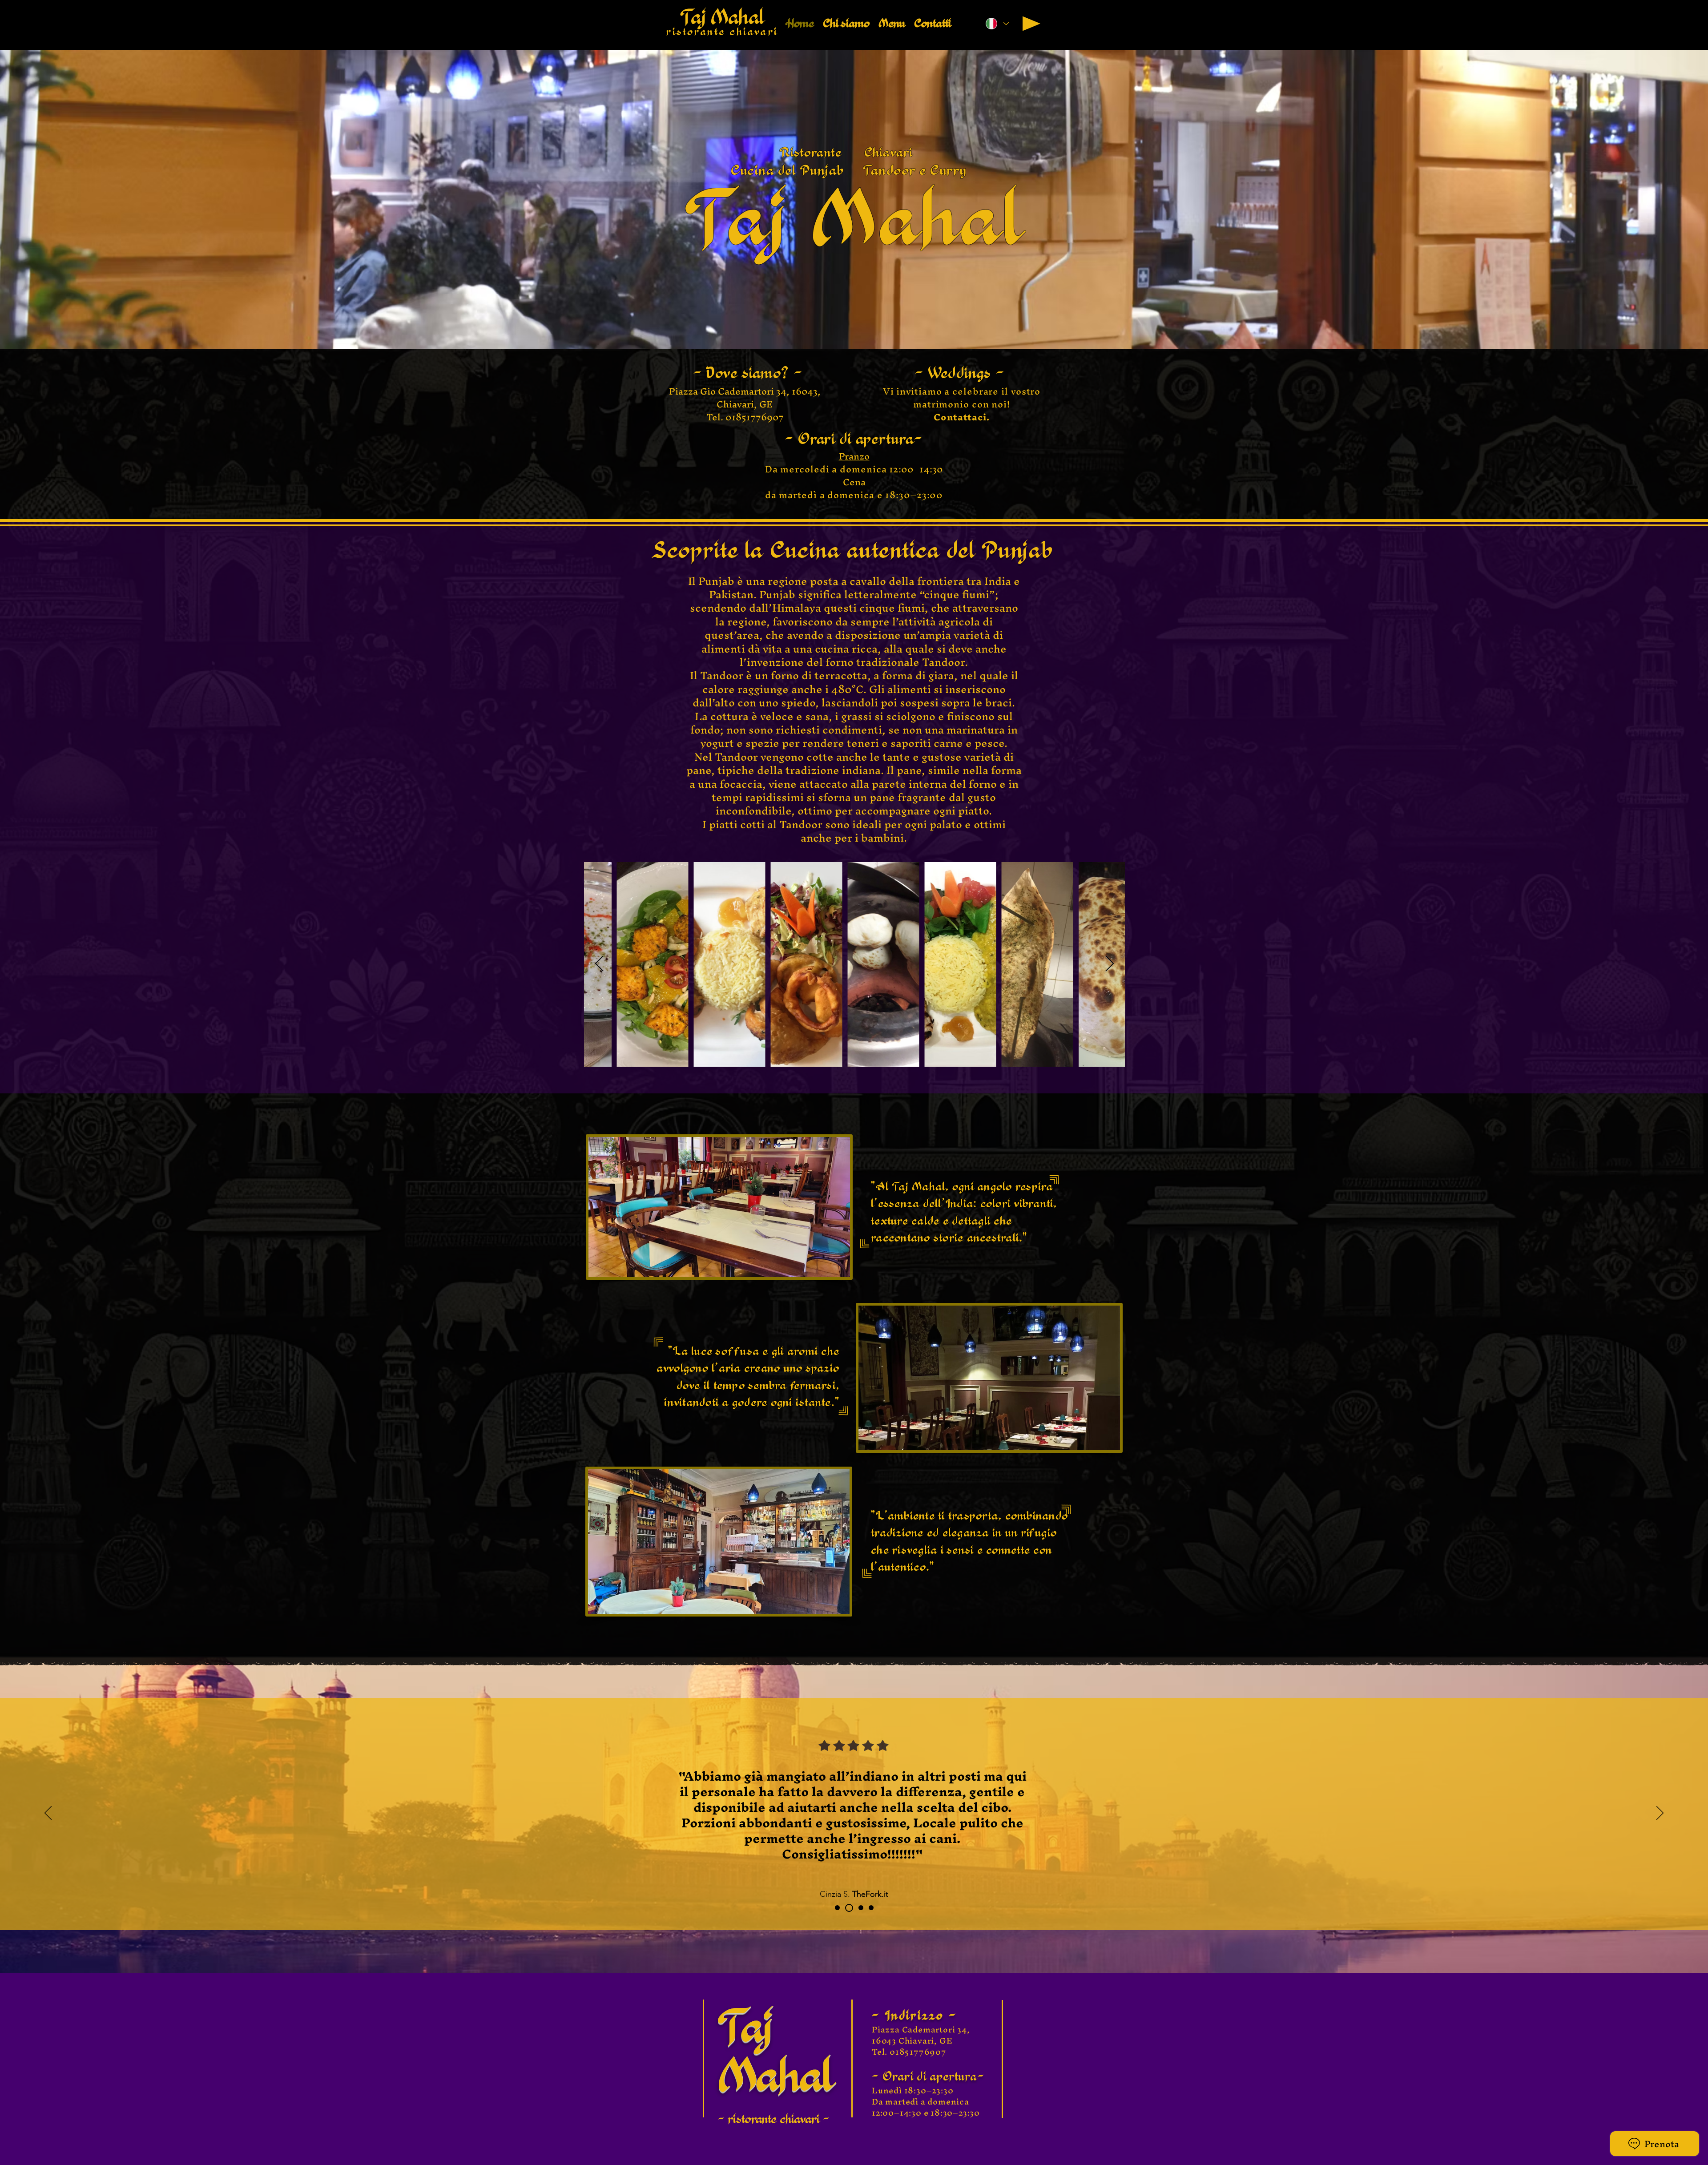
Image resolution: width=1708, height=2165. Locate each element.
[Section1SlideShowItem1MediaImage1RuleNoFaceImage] (837, 1908)
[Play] (1031, 24)
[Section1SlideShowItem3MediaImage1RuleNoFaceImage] (858, 1908)
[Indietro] (48, 1814)
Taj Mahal (722, 17)
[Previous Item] (599, 964)
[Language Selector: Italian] (997, 24)
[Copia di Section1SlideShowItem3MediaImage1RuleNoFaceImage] (870, 1908)
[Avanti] (1660, 1814)
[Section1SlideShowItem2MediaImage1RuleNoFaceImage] (848, 1908)
